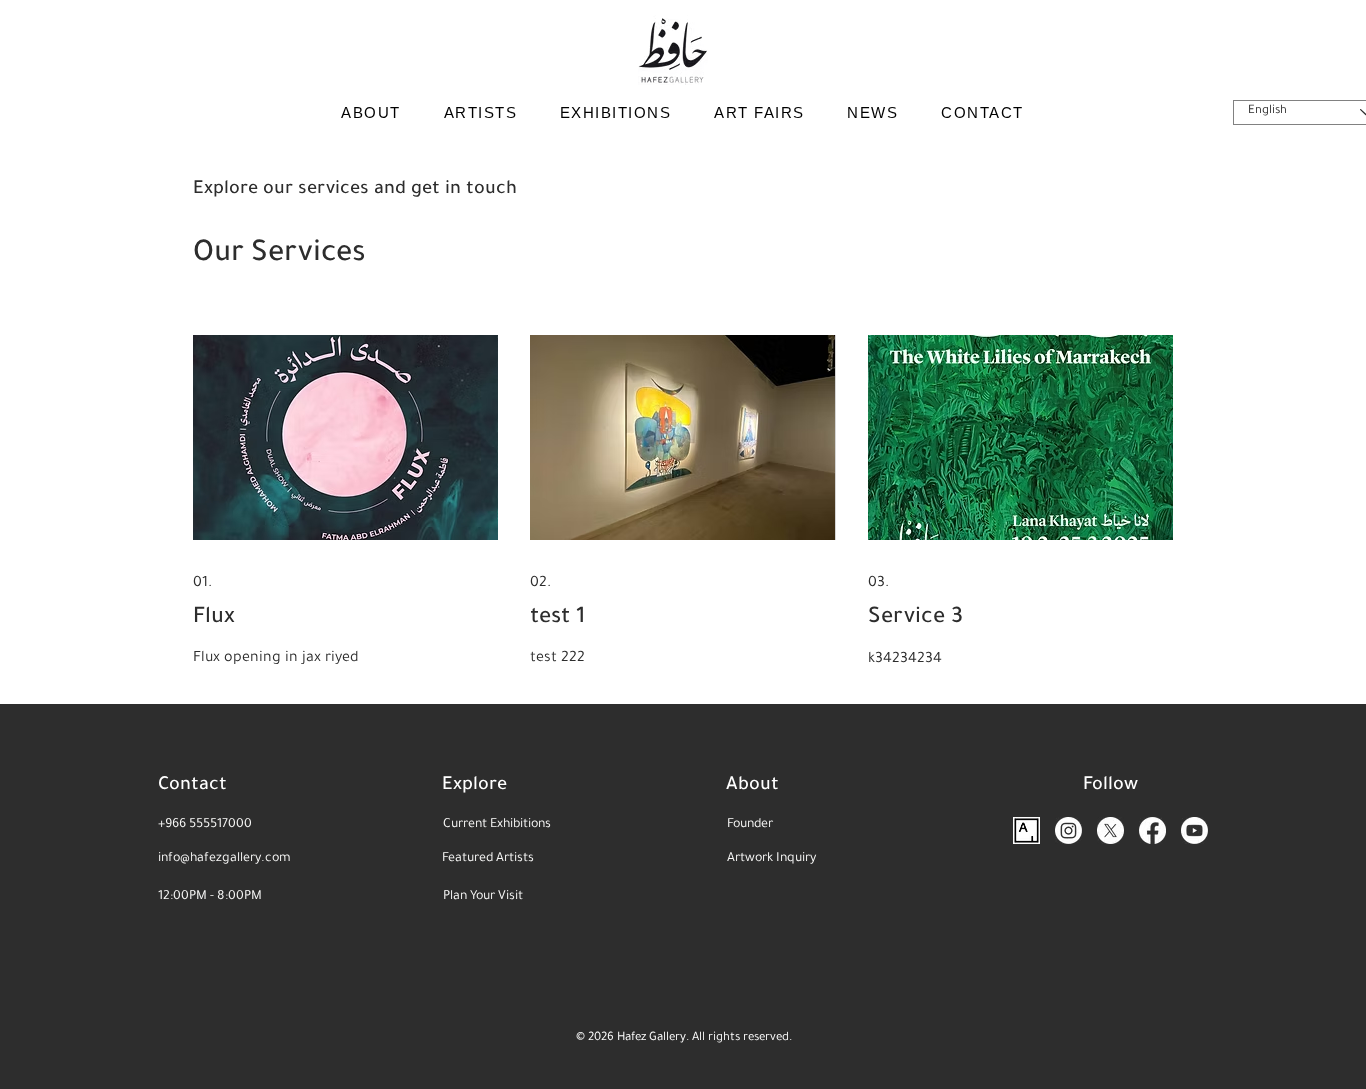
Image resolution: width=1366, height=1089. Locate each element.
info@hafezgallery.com (224, 859)
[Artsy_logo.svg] (1026, 830)
